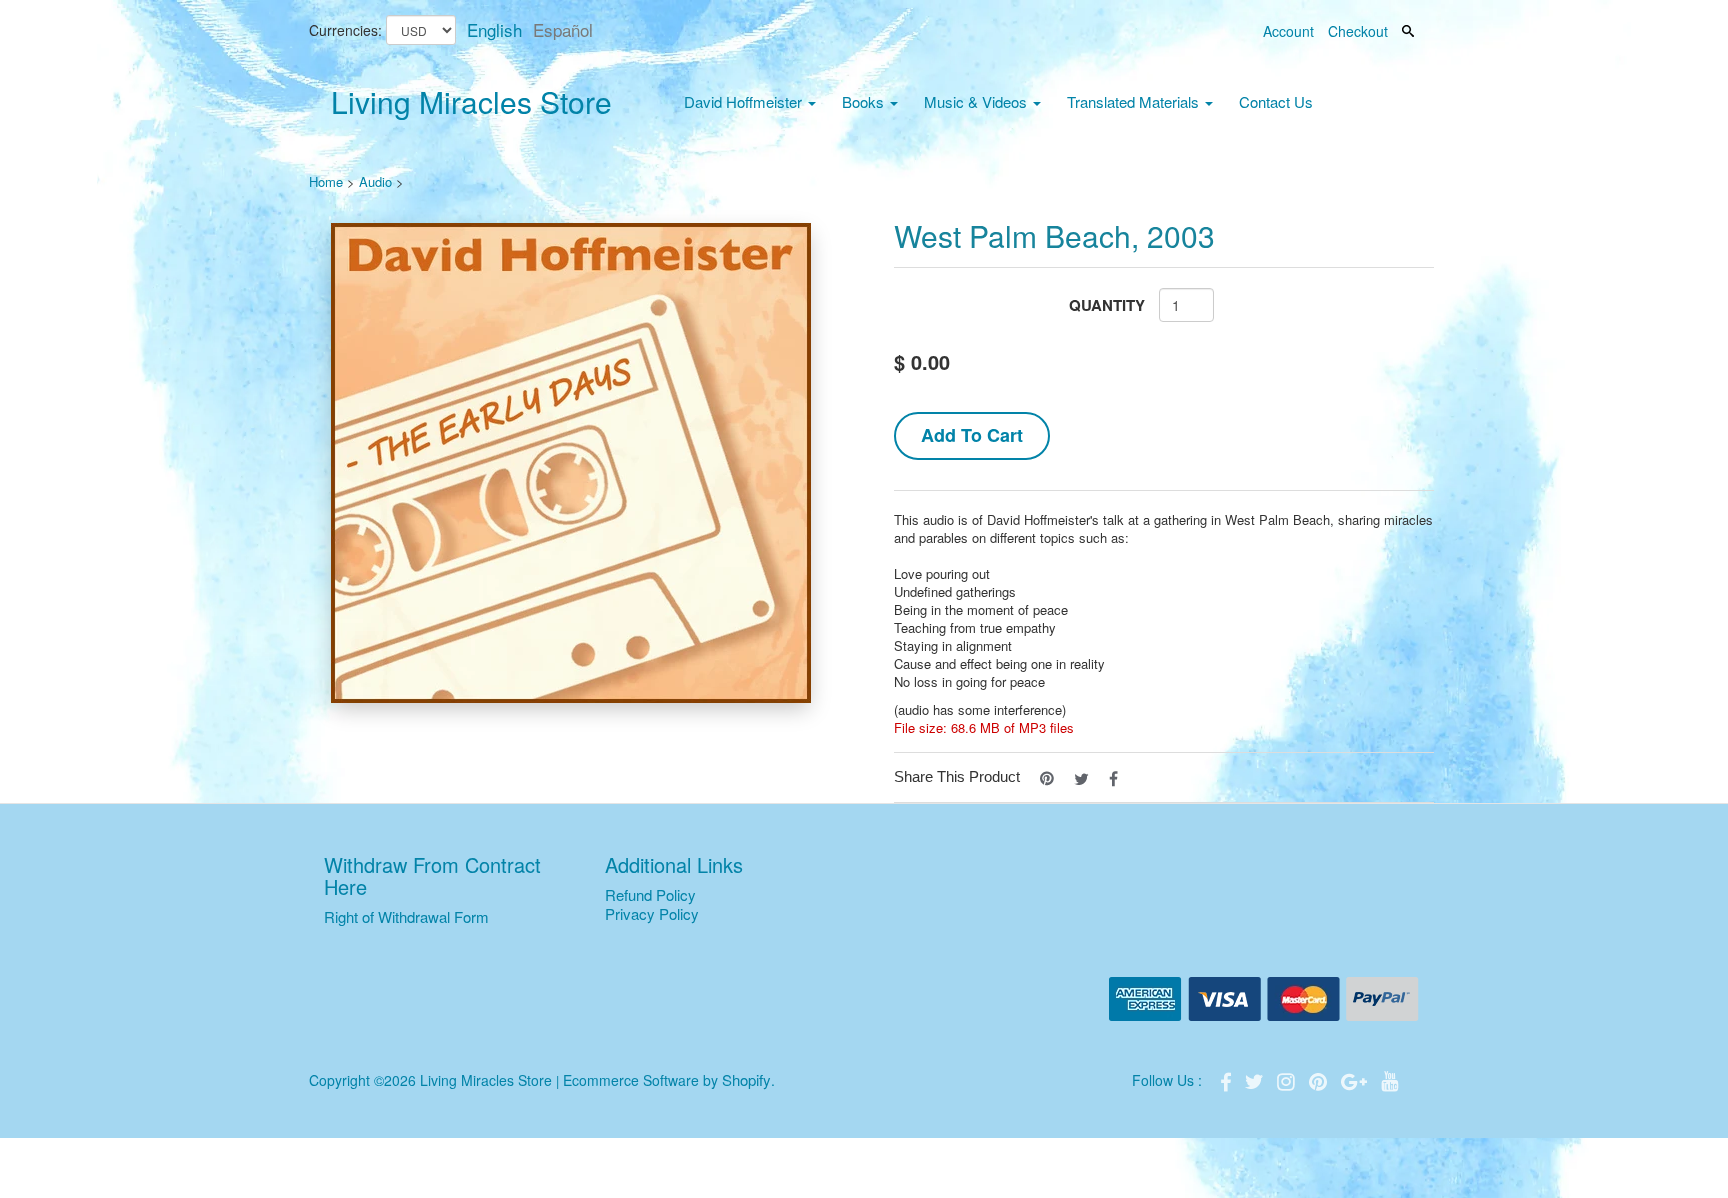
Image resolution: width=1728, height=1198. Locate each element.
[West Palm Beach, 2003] (571, 463)
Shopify (746, 1079)
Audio (375, 181)
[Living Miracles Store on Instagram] (1288, 1079)
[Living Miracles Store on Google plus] (1356, 1079)
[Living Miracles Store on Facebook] (1228, 1079)
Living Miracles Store (471, 101)
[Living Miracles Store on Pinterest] (1320, 1079)
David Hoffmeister (745, 101)
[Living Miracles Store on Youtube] (1390, 1079)
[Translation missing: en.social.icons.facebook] (1113, 776)
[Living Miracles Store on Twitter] (1256, 1079)
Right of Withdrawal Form (406, 916)
